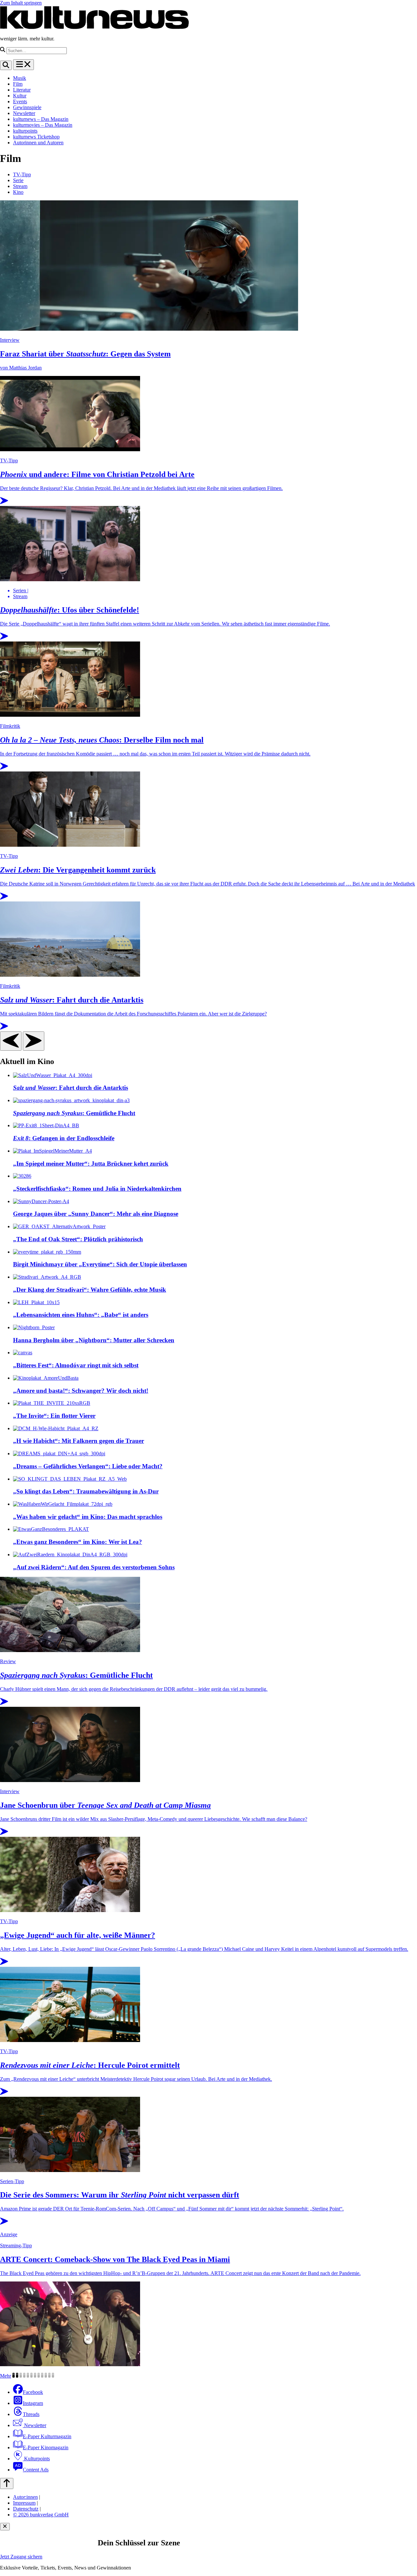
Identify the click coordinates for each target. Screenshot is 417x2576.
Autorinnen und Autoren (38, 143)
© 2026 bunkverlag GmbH (41, 2515)
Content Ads (36, 2470)
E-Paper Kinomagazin (46, 2447)
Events (20, 101)
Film (18, 84)
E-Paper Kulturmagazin (47, 2436)
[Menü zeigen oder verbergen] (23, 65)
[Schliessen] (5, 2527)
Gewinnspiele (27, 107)
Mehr (6, 2376)
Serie (18, 180)
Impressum (24, 2503)
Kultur (20, 96)
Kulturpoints (36, 2459)
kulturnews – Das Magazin (41, 119)
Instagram (33, 2403)
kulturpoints (25, 131)
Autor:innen (25, 2497)
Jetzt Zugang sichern (21, 2557)
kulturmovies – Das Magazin (43, 125)
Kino (18, 192)
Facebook (33, 2392)
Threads (31, 2414)
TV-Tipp (22, 174)
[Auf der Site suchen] (6, 65)
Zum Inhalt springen (21, 3)
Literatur (22, 90)
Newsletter (24, 113)
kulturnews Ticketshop (36, 137)
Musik (20, 78)
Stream (20, 186)
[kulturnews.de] (94, 28)
